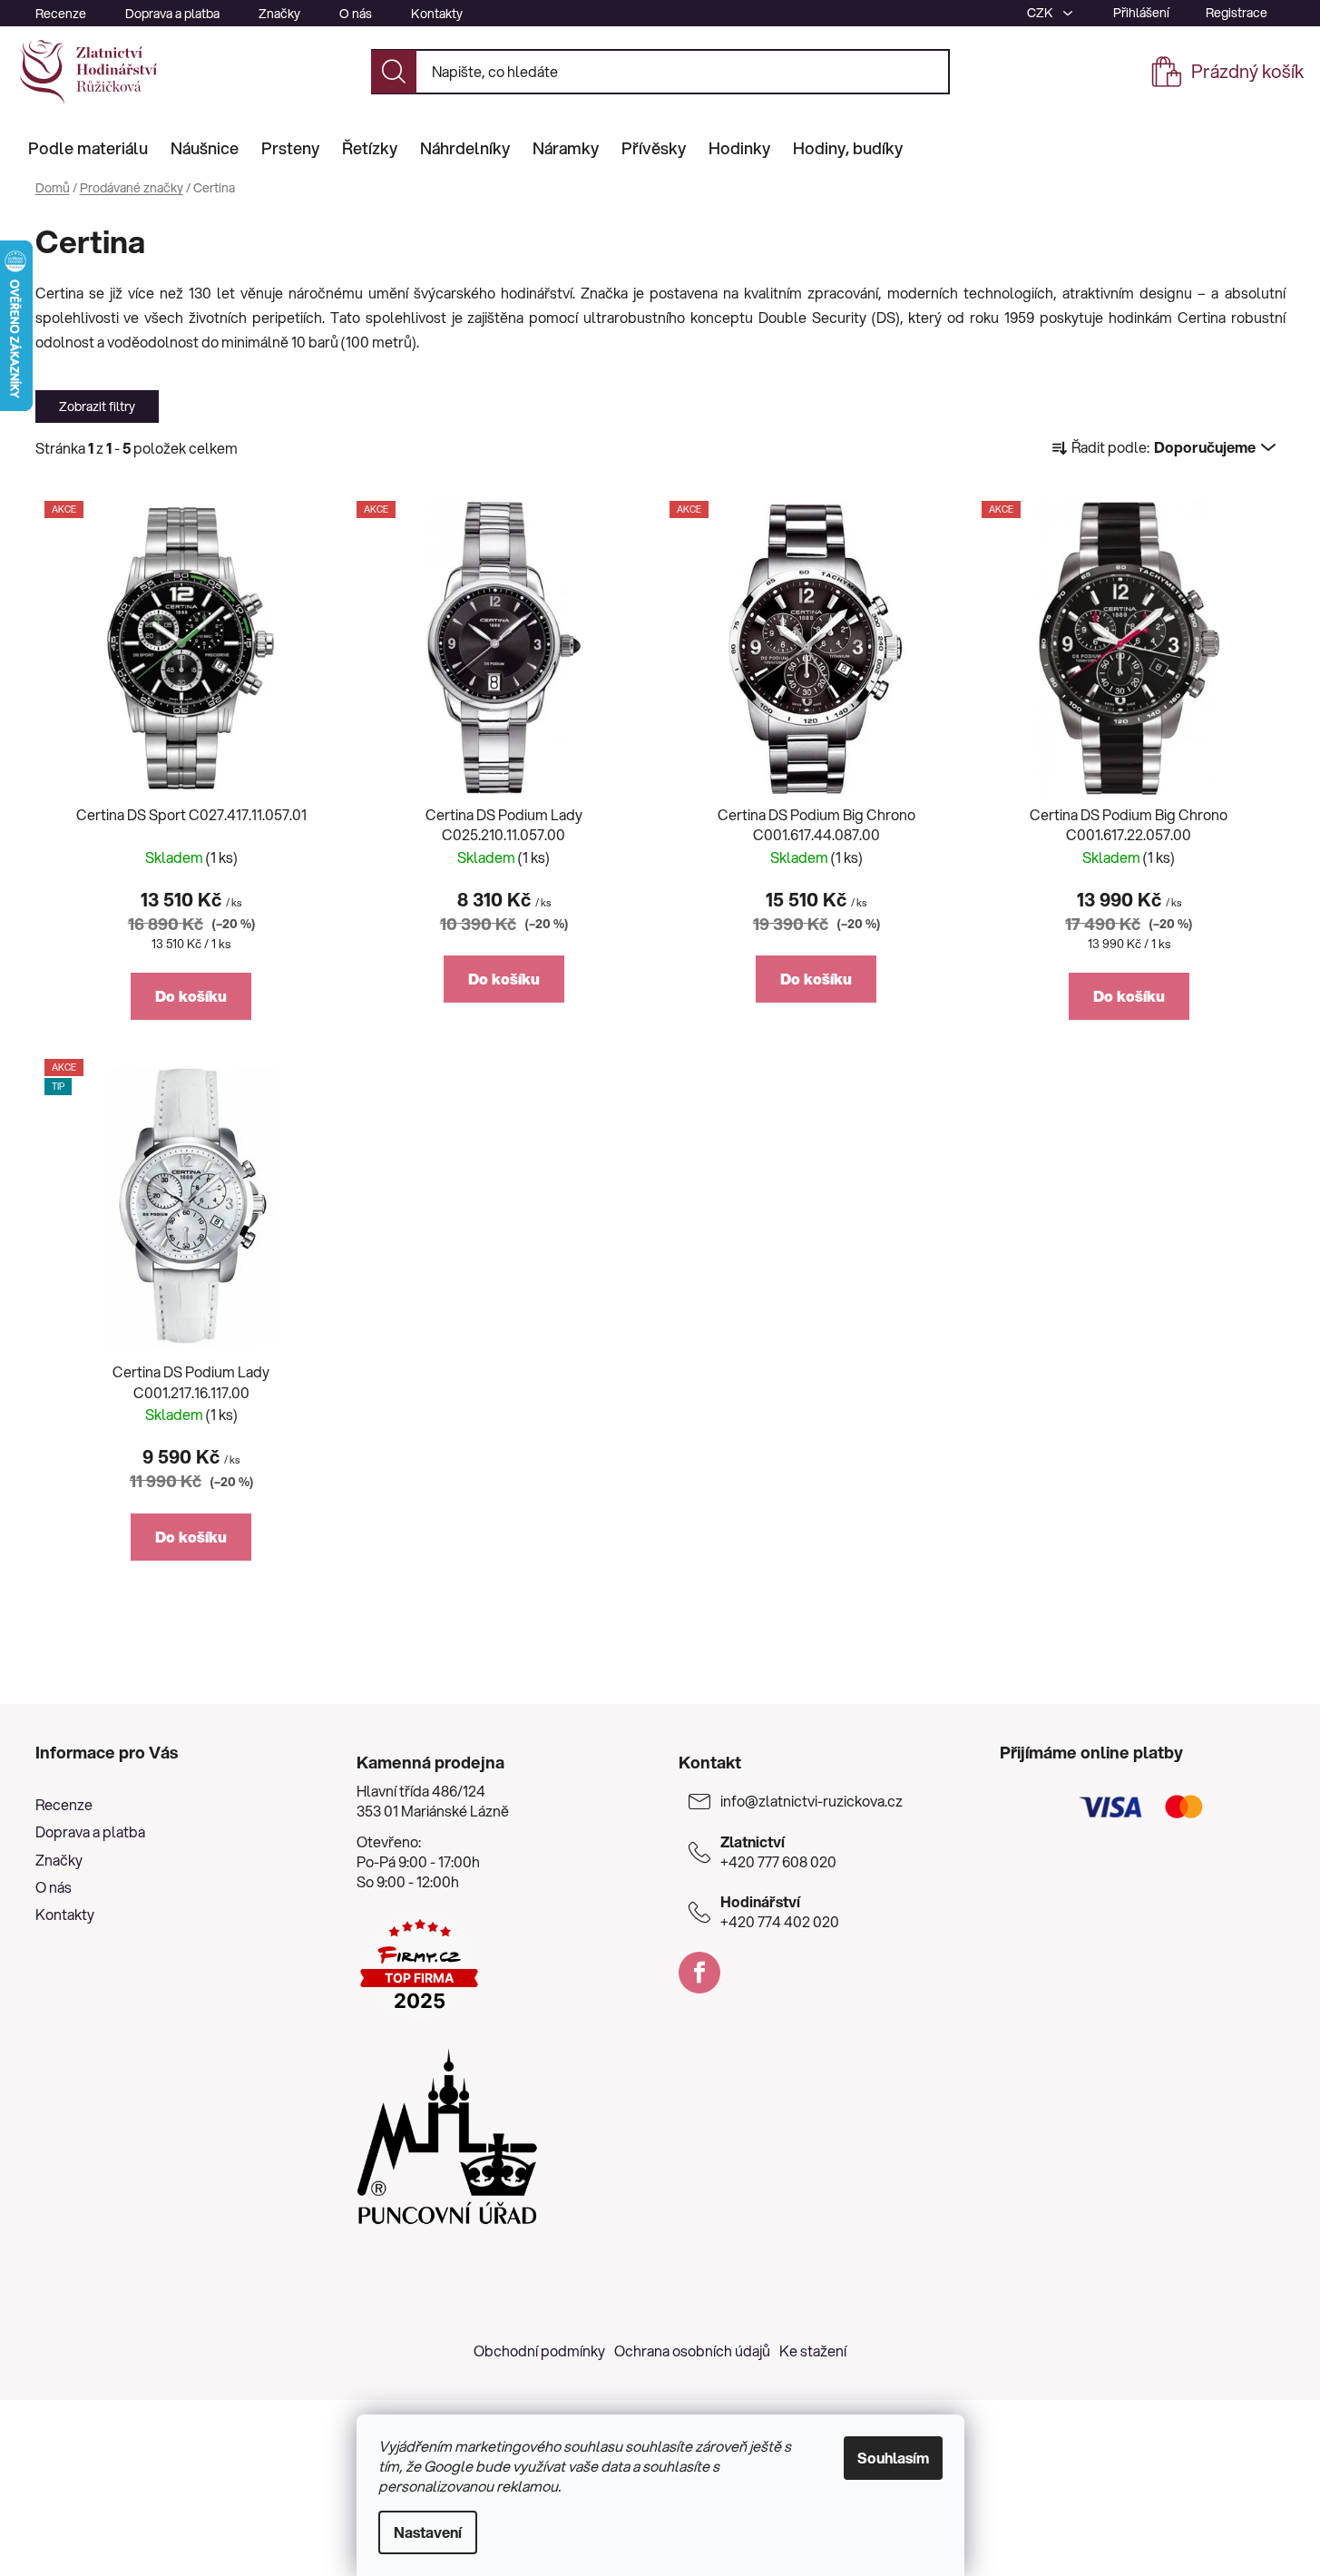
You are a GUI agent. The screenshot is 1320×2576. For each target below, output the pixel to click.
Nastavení (428, 2532)
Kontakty (437, 14)
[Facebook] (699, 1973)
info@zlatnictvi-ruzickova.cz (812, 1801)
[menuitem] (88, 148)
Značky (279, 14)
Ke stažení (813, 2351)
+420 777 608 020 (778, 1852)
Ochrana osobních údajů (692, 2351)
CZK (1041, 13)
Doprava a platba (172, 14)
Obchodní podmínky (539, 2351)
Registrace (1237, 13)
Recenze (61, 14)
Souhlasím (893, 2458)
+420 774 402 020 (780, 1912)
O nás (356, 14)
